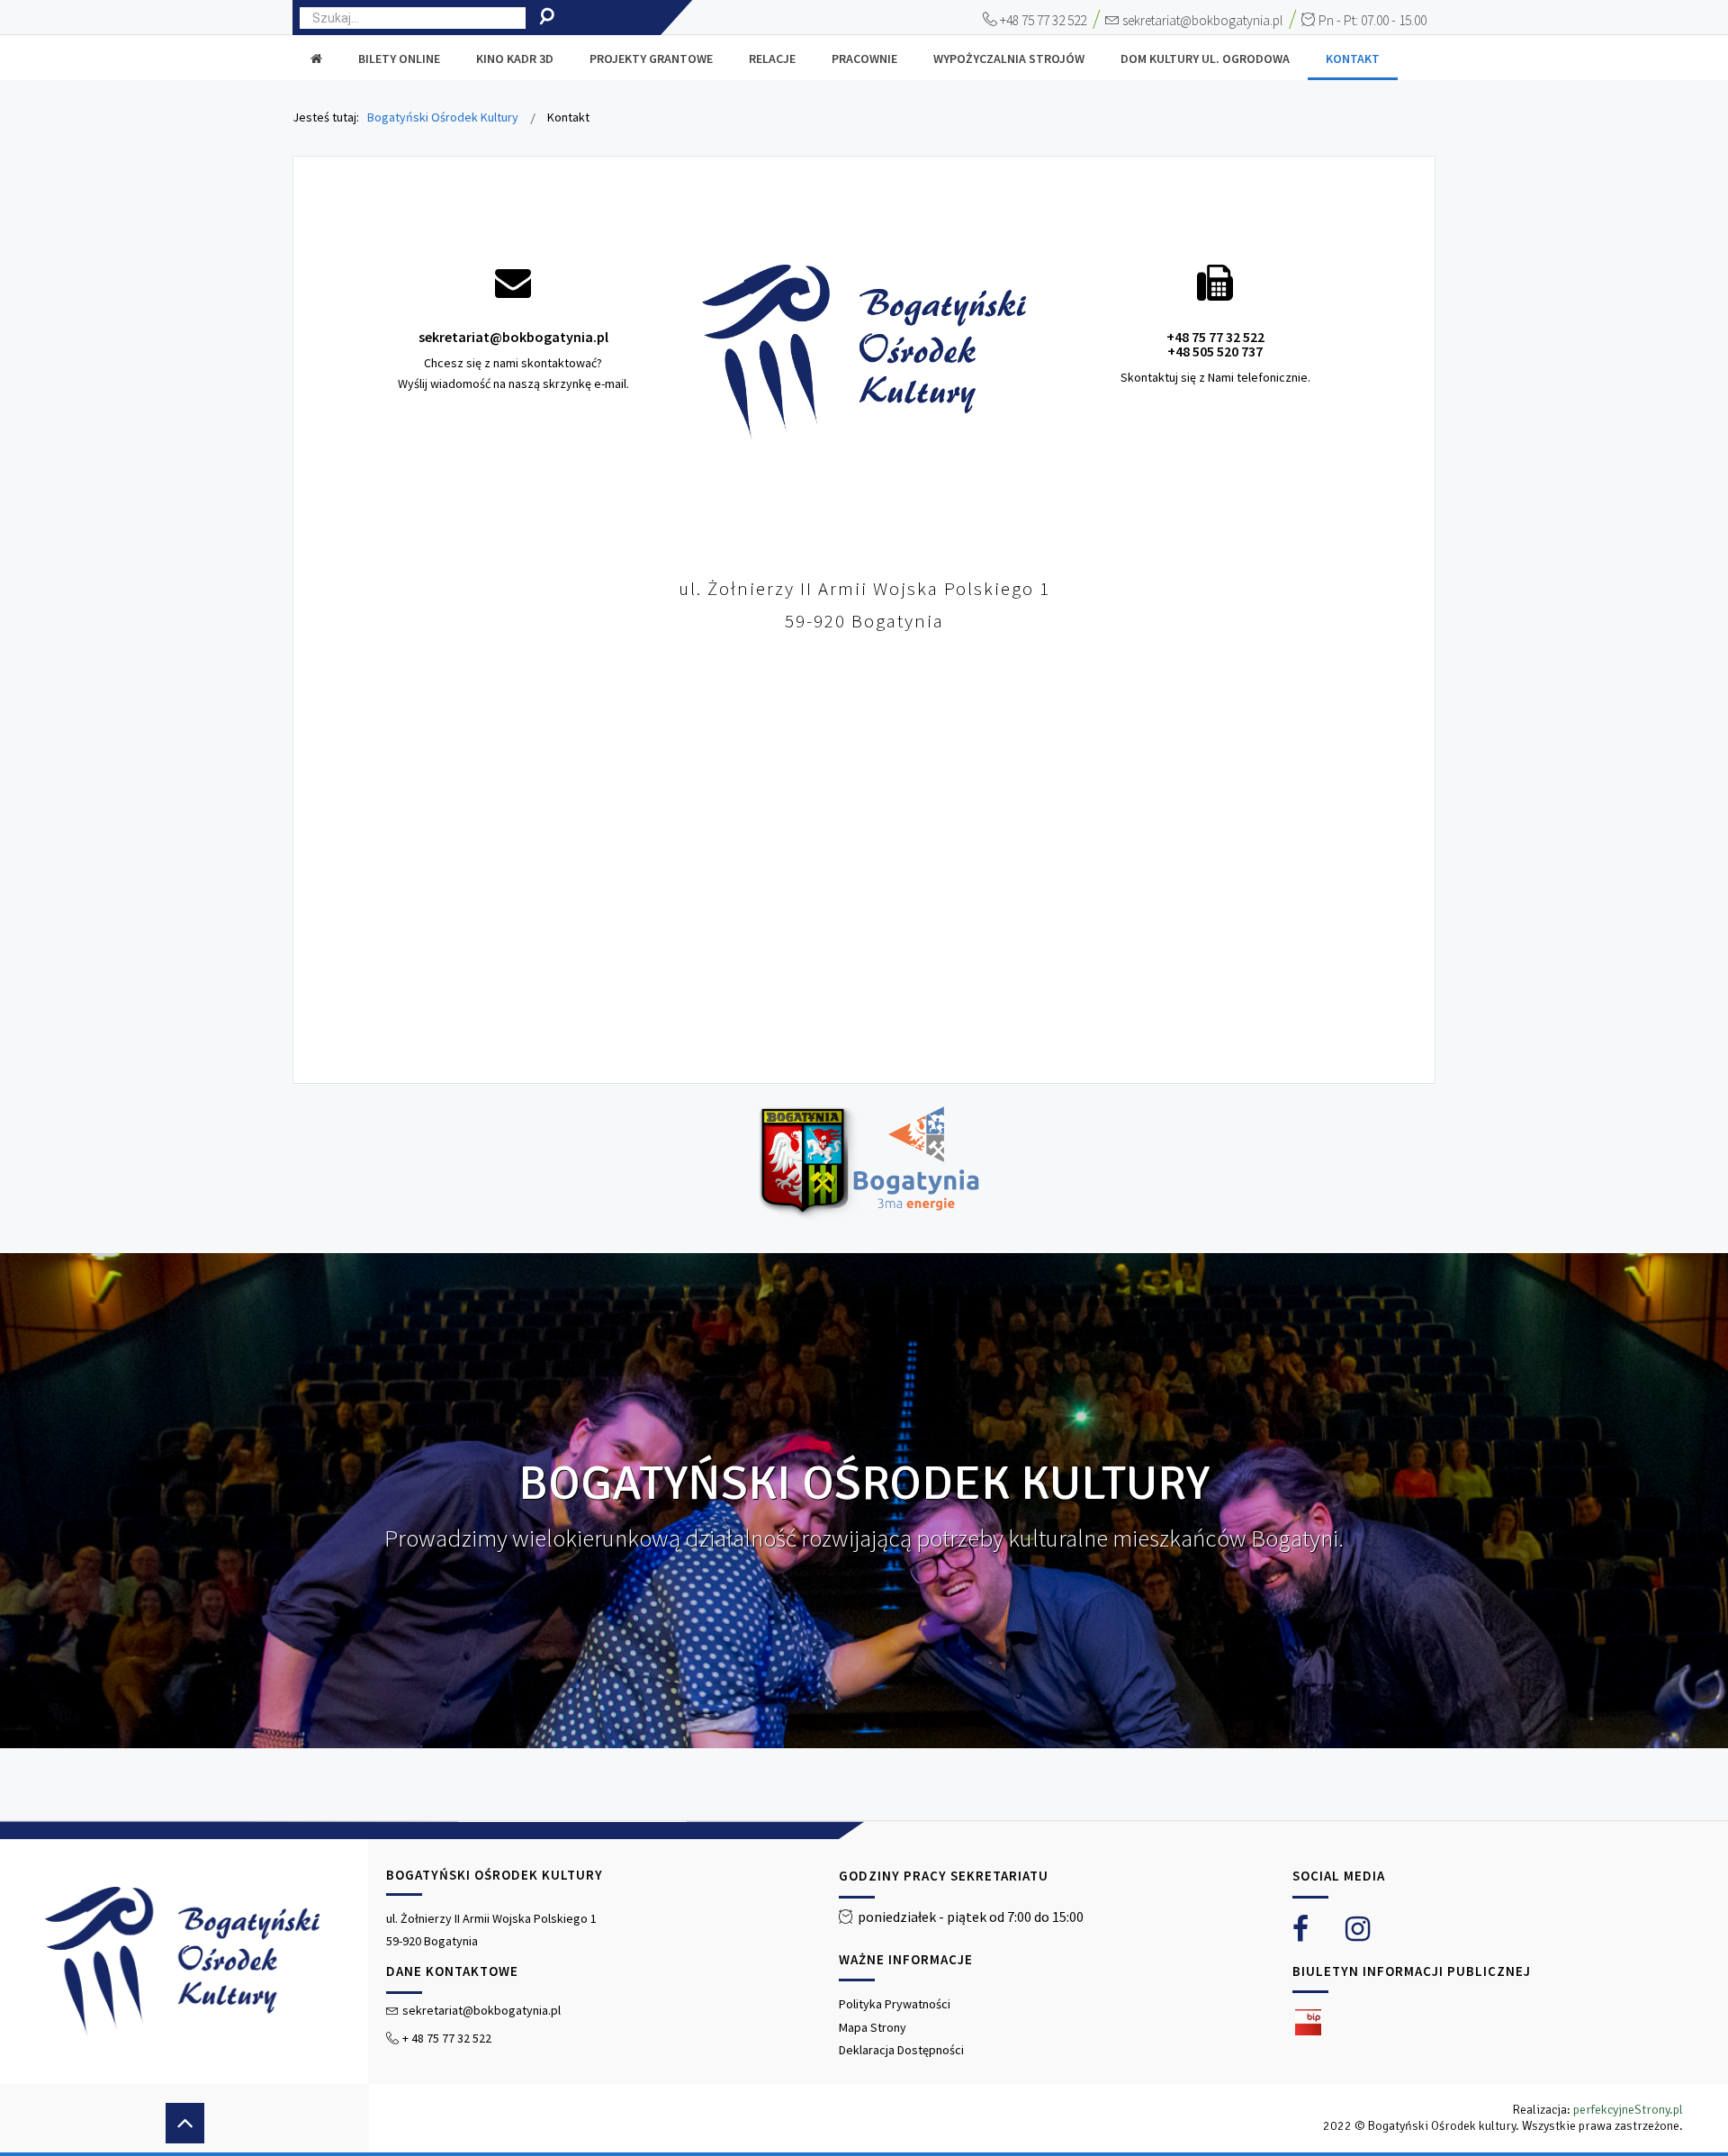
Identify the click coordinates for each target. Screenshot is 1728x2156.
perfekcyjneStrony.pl (1628, 2110)
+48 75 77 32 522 (1043, 20)
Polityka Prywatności (895, 2004)
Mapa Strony (873, 2027)
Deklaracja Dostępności (901, 2050)
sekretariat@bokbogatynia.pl (1202, 20)
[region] (864, 1987)
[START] (316, 59)
